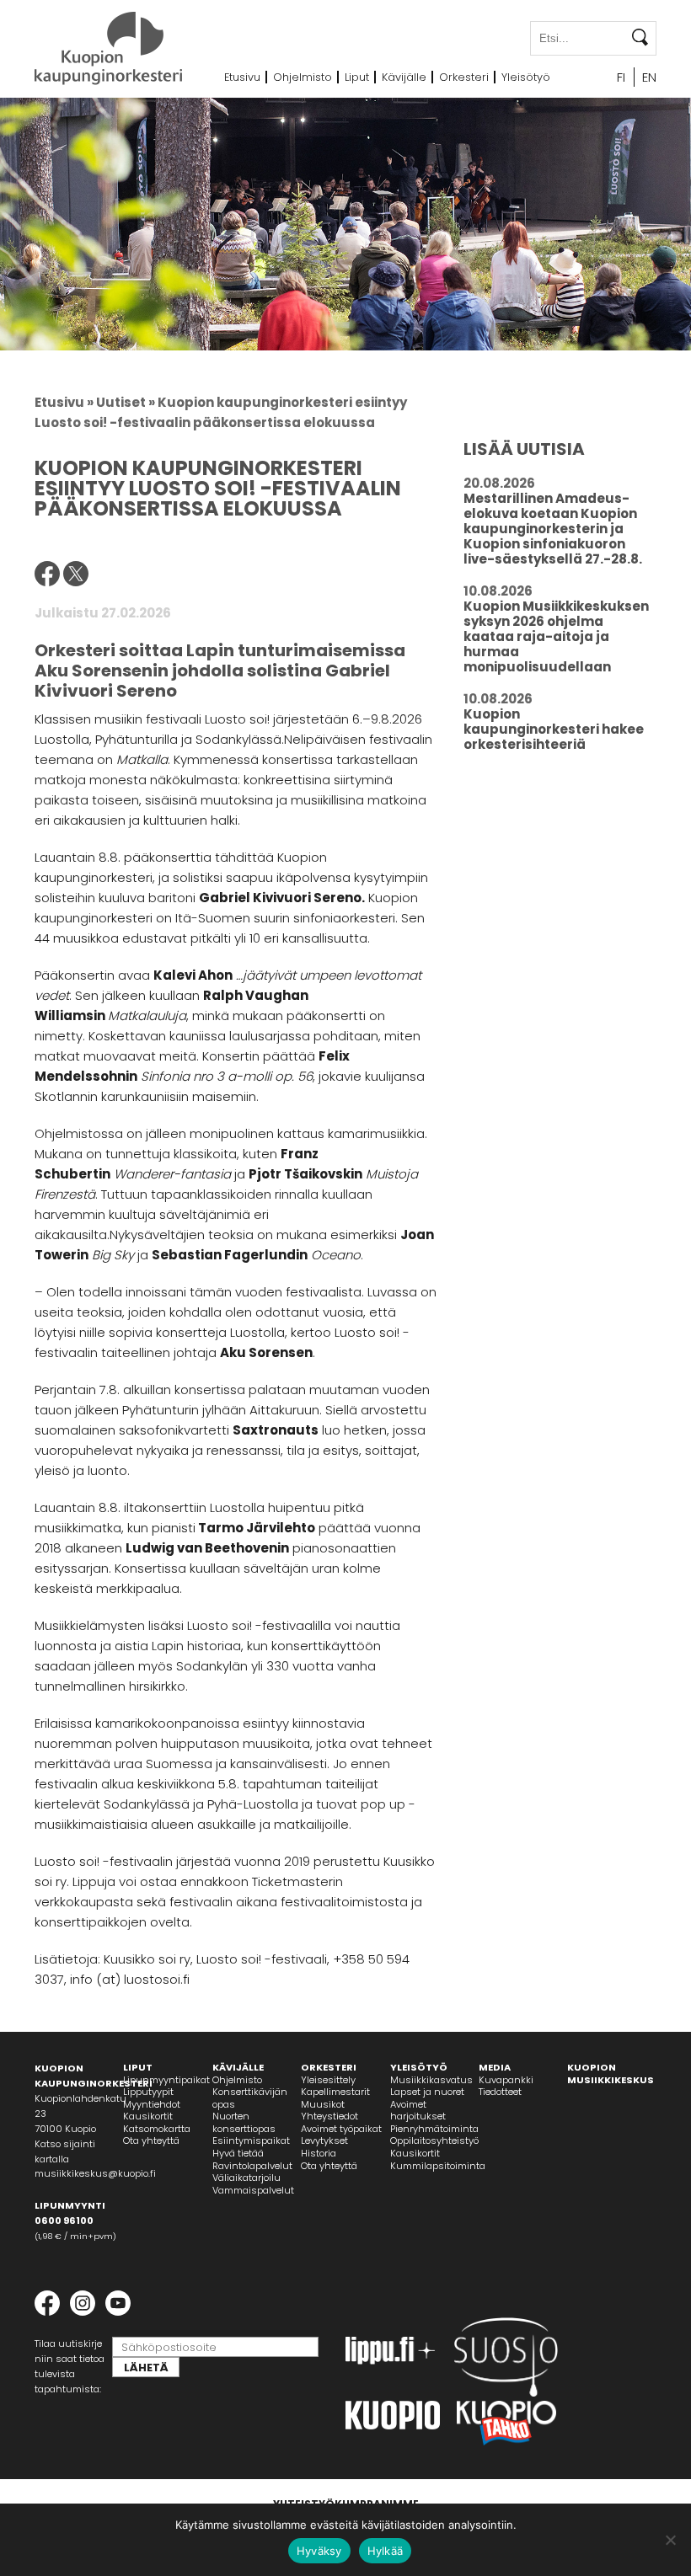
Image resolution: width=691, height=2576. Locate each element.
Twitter (76, 574)
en (649, 77)
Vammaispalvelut (253, 2190)
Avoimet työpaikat (341, 2129)
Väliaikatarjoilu (246, 2178)
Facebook (47, 574)
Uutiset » (126, 402)
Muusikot (323, 2104)
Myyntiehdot (152, 2104)
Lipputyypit (148, 2092)
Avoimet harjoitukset (418, 2111)
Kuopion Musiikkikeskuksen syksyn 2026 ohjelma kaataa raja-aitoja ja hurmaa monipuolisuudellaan (556, 636)
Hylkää (386, 2551)
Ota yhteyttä (151, 2140)
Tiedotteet (500, 2092)
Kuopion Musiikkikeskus (611, 2074)
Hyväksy (319, 2551)
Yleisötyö (526, 77)
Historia (319, 2153)
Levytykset (324, 2140)
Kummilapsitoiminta (438, 2166)
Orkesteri (464, 77)
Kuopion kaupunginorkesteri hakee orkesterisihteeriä (554, 729)
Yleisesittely (328, 2080)
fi (621, 77)
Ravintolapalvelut (252, 2166)
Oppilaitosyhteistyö (434, 2140)
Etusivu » (64, 402)
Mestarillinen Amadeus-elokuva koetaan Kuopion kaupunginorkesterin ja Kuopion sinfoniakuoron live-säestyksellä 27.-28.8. (553, 529)
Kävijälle (404, 77)
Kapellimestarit (335, 2092)
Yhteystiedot (329, 2116)
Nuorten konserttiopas (244, 2122)
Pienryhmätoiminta (434, 2129)
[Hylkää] (670, 2540)
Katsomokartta (157, 2129)
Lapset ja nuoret (427, 2092)
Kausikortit (148, 2116)
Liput (357, 77)
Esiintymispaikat (251, 2140)
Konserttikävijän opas (250, 2098)
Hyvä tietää (238, 2153)
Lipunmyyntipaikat (166, 2080)
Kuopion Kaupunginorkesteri (108, 48)
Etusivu (242, 77)
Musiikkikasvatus (431, 2080)
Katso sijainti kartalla (65, 2151)
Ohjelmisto (303, 77)
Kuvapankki (506, 2080)
